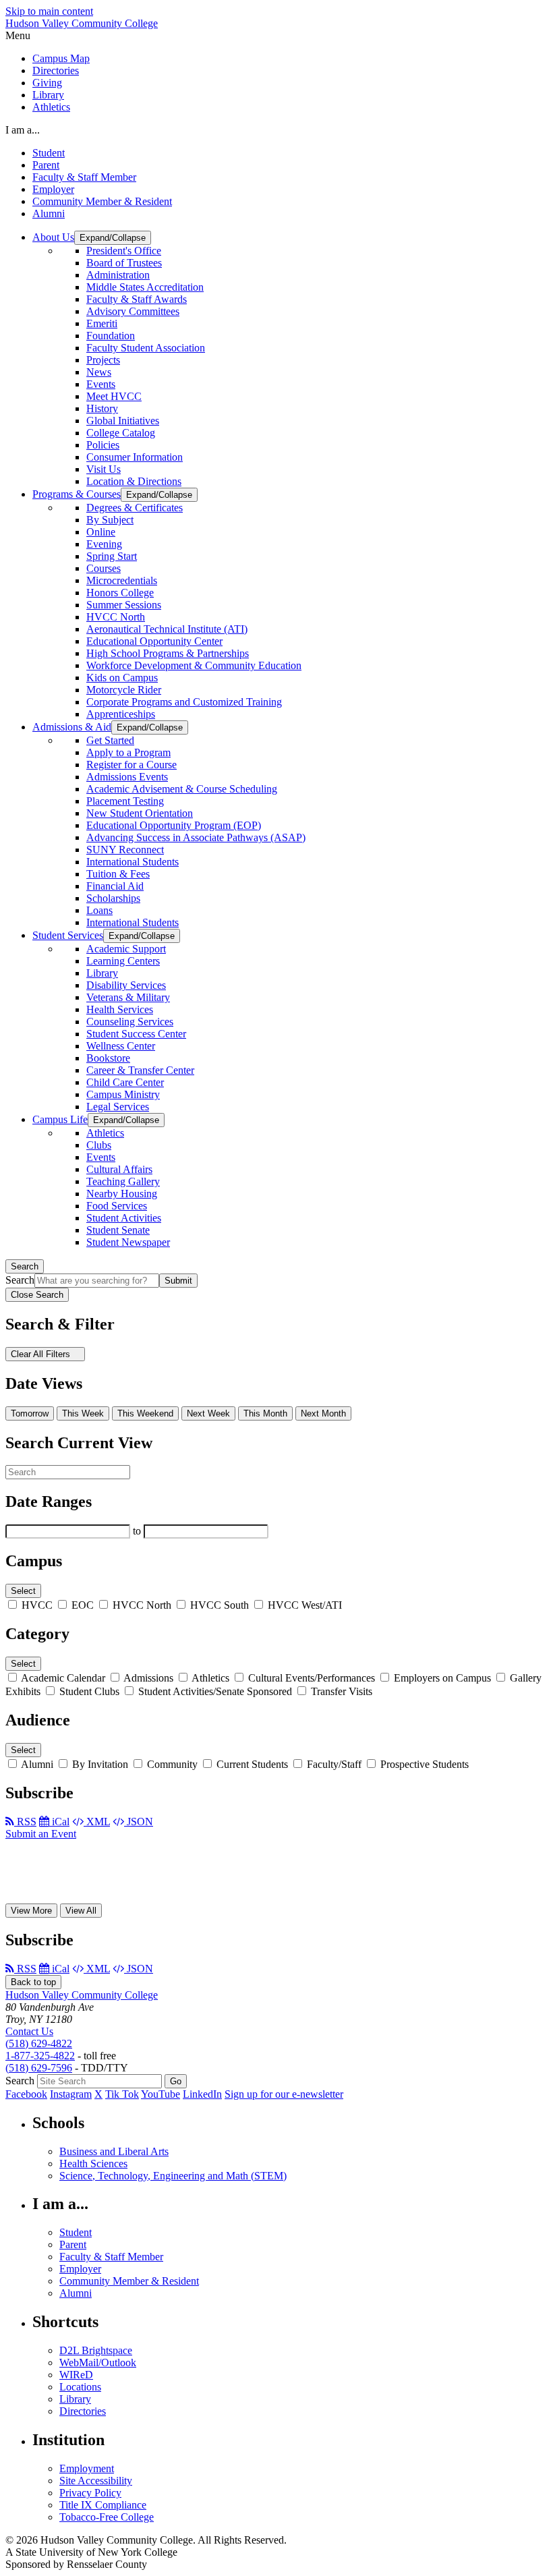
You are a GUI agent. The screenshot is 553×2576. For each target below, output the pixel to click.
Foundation (111, 336)
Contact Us (29, 2031)
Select (23, 1591)
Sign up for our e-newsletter (284, 2094)
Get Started (110, 740)
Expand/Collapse (113, 238)
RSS (25, 1822)
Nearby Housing (122, 1194)
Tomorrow (30, 1413)
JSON (139, 1822)
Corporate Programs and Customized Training (184, 702)
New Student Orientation (140, 813)
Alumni (49, 213)
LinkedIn (202, 2094)
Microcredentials (122, 580)
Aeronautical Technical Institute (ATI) (167, 629)
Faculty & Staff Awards (137, 299)
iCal (59, 1822)
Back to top (33, 1982)
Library (48, 95)
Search (25, 1266)
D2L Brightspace (96, 2350)
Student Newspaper (128, 1242)
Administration (118, 275)
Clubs (99, 1145)
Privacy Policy (90, 2493)
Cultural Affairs (119, 1169)
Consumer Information (135, 457)
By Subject (110, 520)
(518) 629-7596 (39, 2068)
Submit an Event (41, 1834)
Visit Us (104, 469)
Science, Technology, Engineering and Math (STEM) (173, 2176)
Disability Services (126, 985)
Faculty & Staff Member (84, 177)
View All (81, 1911)
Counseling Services (130, 1022)
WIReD (76, 2375)
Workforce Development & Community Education (194, 665)
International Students (133, 862)
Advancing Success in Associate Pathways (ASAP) (196, 837)
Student (49, 153)
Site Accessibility (96, 2481)
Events (101, 384)
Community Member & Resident (102, 201)
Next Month (323, 1413)
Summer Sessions (124, 605)
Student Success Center (136, 1034)
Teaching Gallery (123, 1181)
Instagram (71, 2094)
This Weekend (145, 1413)
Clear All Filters (42, 1354)
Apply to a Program (128, 752)
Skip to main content (49, 11)
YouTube (161, 2094)
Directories (56, 70)
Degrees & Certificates (135, 508)
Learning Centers (123, 961)
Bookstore (108, 1058)
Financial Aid (115, 886)
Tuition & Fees (118, 874)
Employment (87, 2468)
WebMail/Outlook (98, 2363)
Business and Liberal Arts (114, 2151)
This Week (83, 1413)
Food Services (117, 1206)
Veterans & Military (128, 997)
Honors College (120, 593)
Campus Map (61, 58)
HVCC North (116, 617)
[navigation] (276, 36)
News (99, 372)
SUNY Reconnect (125, 850)
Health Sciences (93, 2164)
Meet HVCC (114, 396)
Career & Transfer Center (140, 1070)
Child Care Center (125, 1082)
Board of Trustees (124, 263)
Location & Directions (134, 481)
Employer (53, 189)
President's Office (124, 251)
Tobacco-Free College (107, 2517)
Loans (99, 910)
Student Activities (124, 1218)
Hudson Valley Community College (82, 23)
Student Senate (118, 1230)
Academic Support (126, 949)
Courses (104, 568)
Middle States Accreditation (145, 287)
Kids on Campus (122, 678)
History (102, 408)
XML (97, 1822)
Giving (47, 83)
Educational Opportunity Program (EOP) (174, 825)
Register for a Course (132, 765)
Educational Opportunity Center (154, 641)
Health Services (120, 1009)
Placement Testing (125, 801)
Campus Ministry (123, 1094)
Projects (103, 360)
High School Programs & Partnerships (168, 653)
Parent (46, 165)
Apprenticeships (121, 714)
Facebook (26, 2094)
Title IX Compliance (103, 2505)
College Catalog (121, 433)
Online (101, 532)
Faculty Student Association (146, 348)
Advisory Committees (133, 311)
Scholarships (113, 898)
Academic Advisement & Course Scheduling (182, 789)
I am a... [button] (23, 130)
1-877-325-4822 (40, 2056)
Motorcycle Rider (124, 690)
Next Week (208, 1413)
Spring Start (112, 556)
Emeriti (102, 323)
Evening (104, 544)
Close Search (37, 1295)
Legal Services (118, 1107)
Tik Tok (122, 2094)
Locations (80, 2387)
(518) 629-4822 (39, 2043)
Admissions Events (127, 777)
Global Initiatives (123, 421)
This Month (265, 1413)
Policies (103, 445)
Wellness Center (121, 1046)
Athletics (51, 107)
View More (31, 1911)
